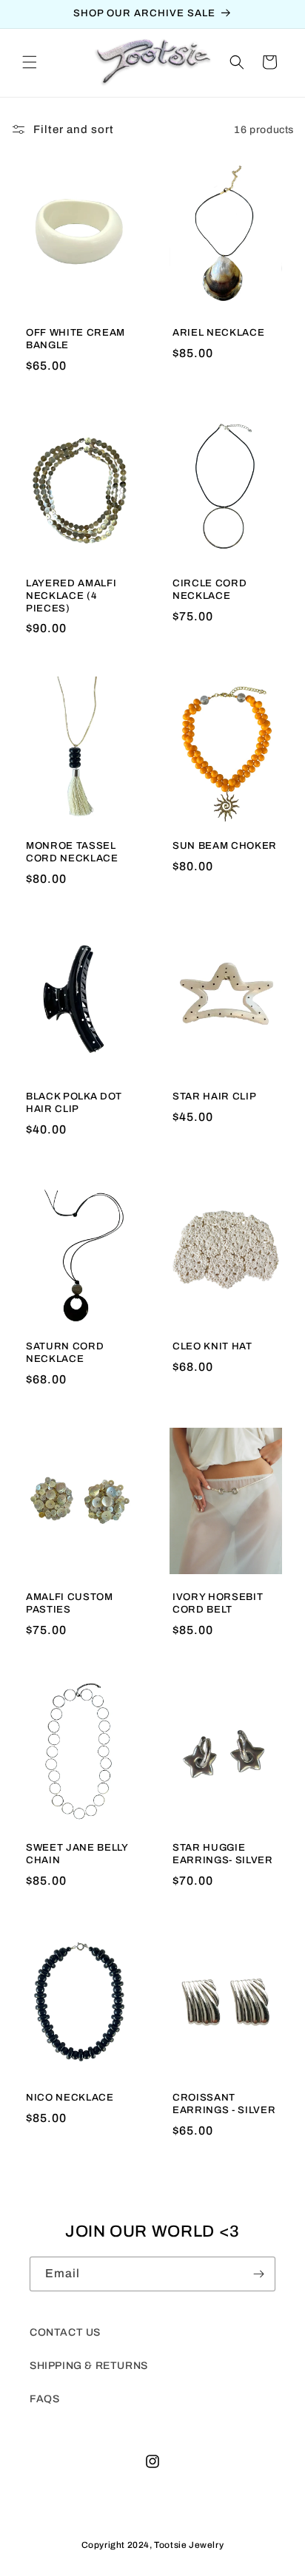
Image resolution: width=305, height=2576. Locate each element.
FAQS (44, 2399)
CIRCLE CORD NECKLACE (210, 589)
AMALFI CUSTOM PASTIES (70, 1603)
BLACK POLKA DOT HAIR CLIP (74, 1102)
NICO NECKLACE (70, 2097)
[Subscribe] (258, 2274)
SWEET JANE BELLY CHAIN (77, 1854)
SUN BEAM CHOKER (225, 845)
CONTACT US (65, 2332)
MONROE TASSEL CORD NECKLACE (72, 852)
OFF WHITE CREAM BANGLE (76, 339)
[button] (30, 62)
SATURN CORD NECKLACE (65, 1352)
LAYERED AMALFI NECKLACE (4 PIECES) (71, 596)
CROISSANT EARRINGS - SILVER (224, 2104)
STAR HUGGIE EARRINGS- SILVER (223, 1854)
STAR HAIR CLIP (214, 1096)
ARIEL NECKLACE (218, 332)
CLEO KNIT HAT (212, 1346)
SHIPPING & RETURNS (89, 2366)
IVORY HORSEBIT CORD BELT (218, 1603)
